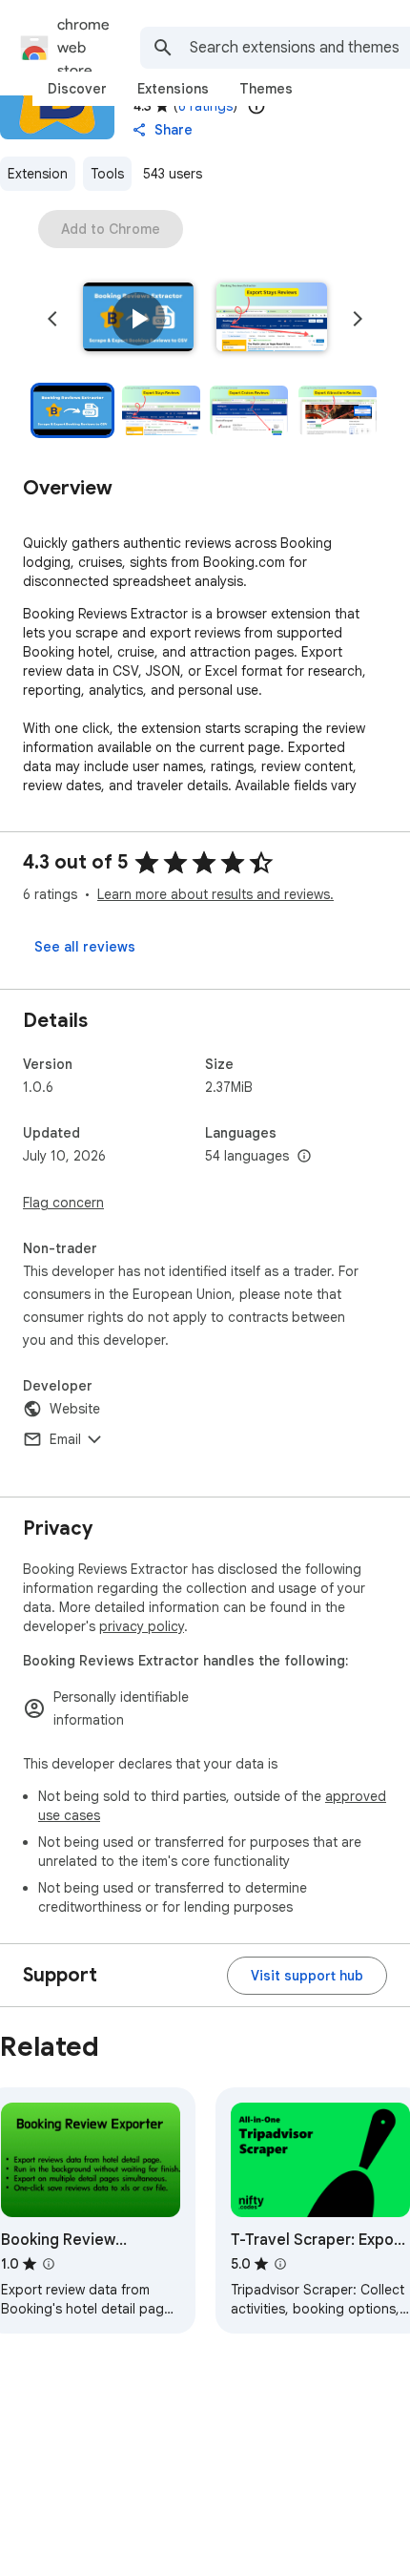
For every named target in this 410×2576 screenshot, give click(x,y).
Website (75, 1409)
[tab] (77, 89)
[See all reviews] (85, 947)
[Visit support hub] (307, 1976)
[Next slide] (358, 319)
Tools (107, 174)
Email (65, 1439)
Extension (38, 174)
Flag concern (63, 1203)
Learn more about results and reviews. (215, 894)
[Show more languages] (304, 1157)
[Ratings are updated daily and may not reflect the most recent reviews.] (256, 106)
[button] (138, 319)
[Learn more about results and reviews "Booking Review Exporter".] (49, 2264)
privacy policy (142, 1626)
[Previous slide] (52, 319)
